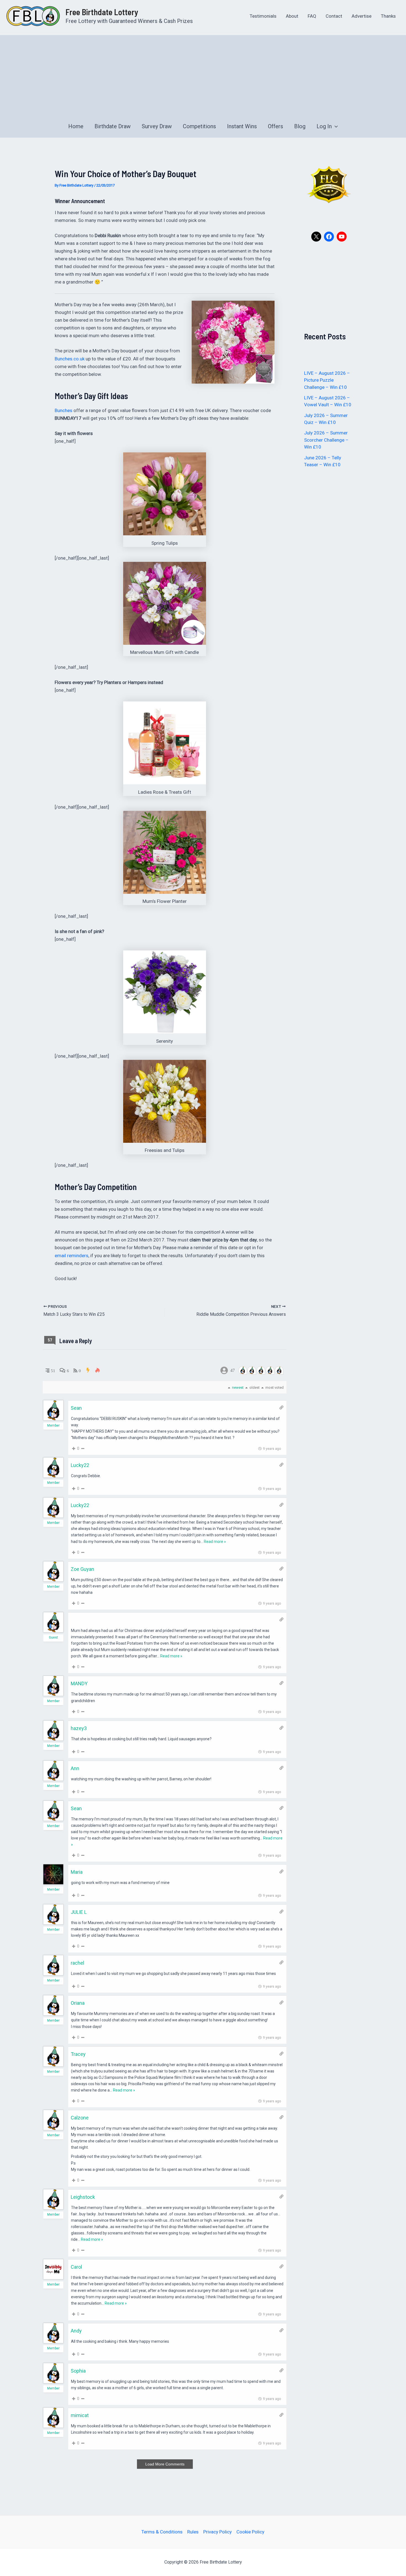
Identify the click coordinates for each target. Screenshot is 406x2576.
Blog (300, 126)
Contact (334, 16)
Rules (193, 2532)
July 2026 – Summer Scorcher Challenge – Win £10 (326, 440)
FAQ (312, 16)
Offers (275, 126)
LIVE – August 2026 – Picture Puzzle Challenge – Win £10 (327, 380)
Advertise (362, 16)
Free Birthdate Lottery (102, 12)
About (292, 16)
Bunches (64, 410)
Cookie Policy (250, 2532)
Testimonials (263, 16)
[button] (335, 126)
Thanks (388, 16)
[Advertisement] (203, 74)
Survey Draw (157, 126)
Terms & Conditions (162, 2532)
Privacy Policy (217, 2532)
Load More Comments (165, 2464)
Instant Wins (242, 126)
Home (76, 126)
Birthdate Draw (113, 126)
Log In (324, 126)
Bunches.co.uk (70, 359)
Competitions (199, 126)
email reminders (72, 1256)
